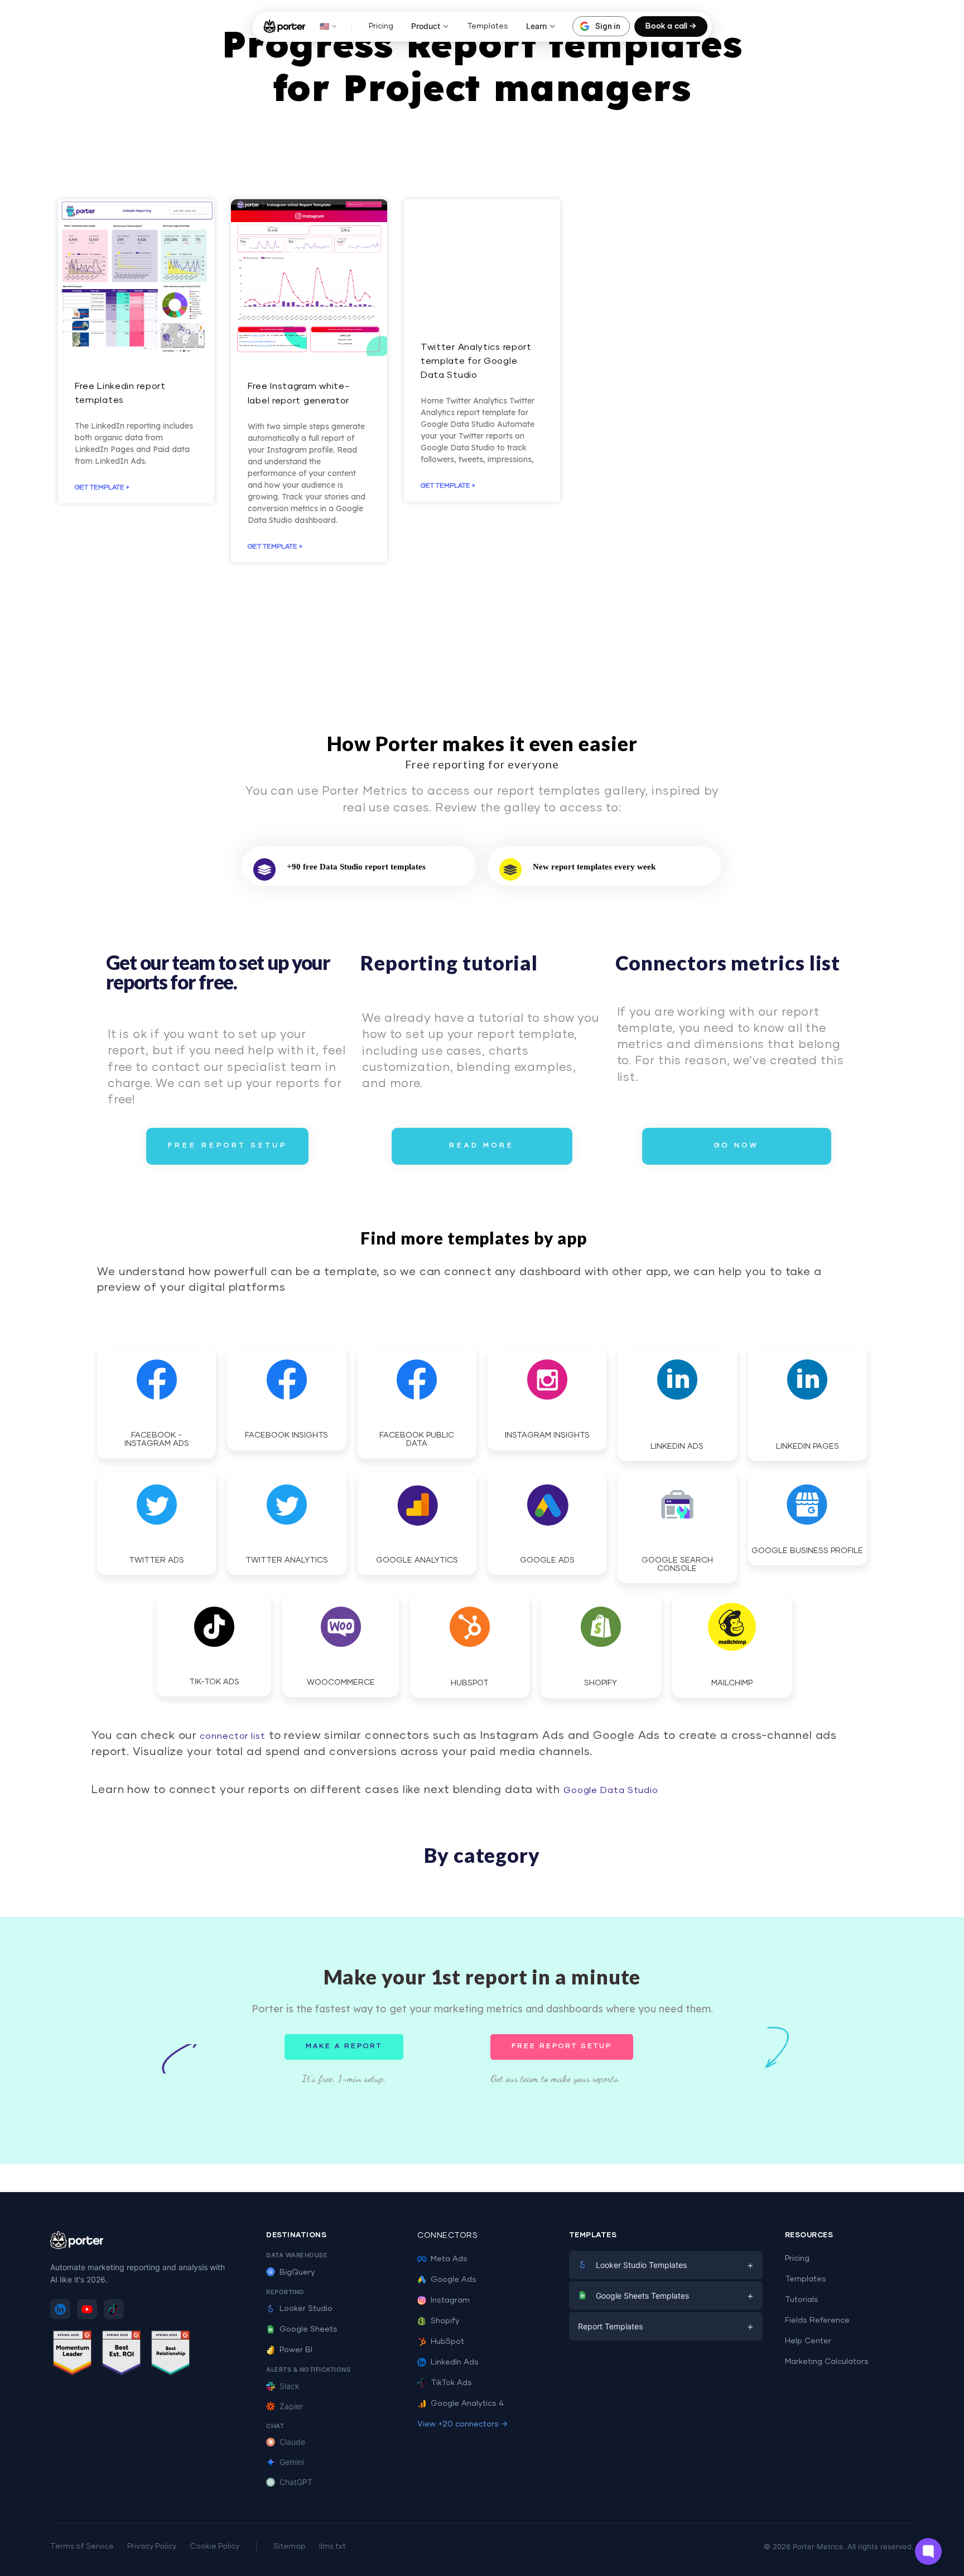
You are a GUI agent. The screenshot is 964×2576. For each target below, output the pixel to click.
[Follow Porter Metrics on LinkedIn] (60, 2309)
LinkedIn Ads (455, 2362)
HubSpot (447, 2342)
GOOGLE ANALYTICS (417, 1560)
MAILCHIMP (732, 1683)
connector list (231, 1736)
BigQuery (297, 2272)
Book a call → (671, 26)
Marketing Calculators (827, 2362)
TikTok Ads (451, 2383)
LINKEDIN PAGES (808, 1446)
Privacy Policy (152, 2547)
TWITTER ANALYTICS (287, 1560)
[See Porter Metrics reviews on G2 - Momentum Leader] (73, 2355)
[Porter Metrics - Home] (284, 26)
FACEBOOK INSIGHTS (286, 1435)
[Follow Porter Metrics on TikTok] (114, 2309)
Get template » (102, 488)
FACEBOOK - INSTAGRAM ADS (157, 1440)
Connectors (447, 2236)
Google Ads (454, 2280)
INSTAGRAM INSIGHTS (547, 1435)
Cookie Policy (215, 2547)
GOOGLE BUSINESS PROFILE (807, 1551)
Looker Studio (306, 2309)
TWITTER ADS (156, 1560)
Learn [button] (536, 26)
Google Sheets (309, 2329)
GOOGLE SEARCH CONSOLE (677, 1565)
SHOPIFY (601, 1683)
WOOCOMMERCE (341, 1683)
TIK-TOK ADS (214, 1682)
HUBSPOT (470, 1683)
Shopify (445, 2321)
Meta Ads (449, 2259)
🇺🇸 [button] (324, 26)
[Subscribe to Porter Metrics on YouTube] (87, 2309)
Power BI (296, 2350)
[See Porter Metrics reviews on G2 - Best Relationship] (171, 2355)
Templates (488, 26)
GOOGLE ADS (547, 1560)
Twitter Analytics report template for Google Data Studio (476, 361)
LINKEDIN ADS (677, 1446)
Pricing (381, 26)
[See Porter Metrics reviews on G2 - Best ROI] (122, 2355)
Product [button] (426, 26)
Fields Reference (817, 2320)
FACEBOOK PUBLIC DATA (417, 1440)
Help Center (808, 2341)
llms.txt (332, 2547)
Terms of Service (82, 2547)
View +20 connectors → (462, 2424)
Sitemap (290, 2547)
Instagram (450, 2300)
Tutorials (802, 2300)
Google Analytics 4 (467, 2404)
